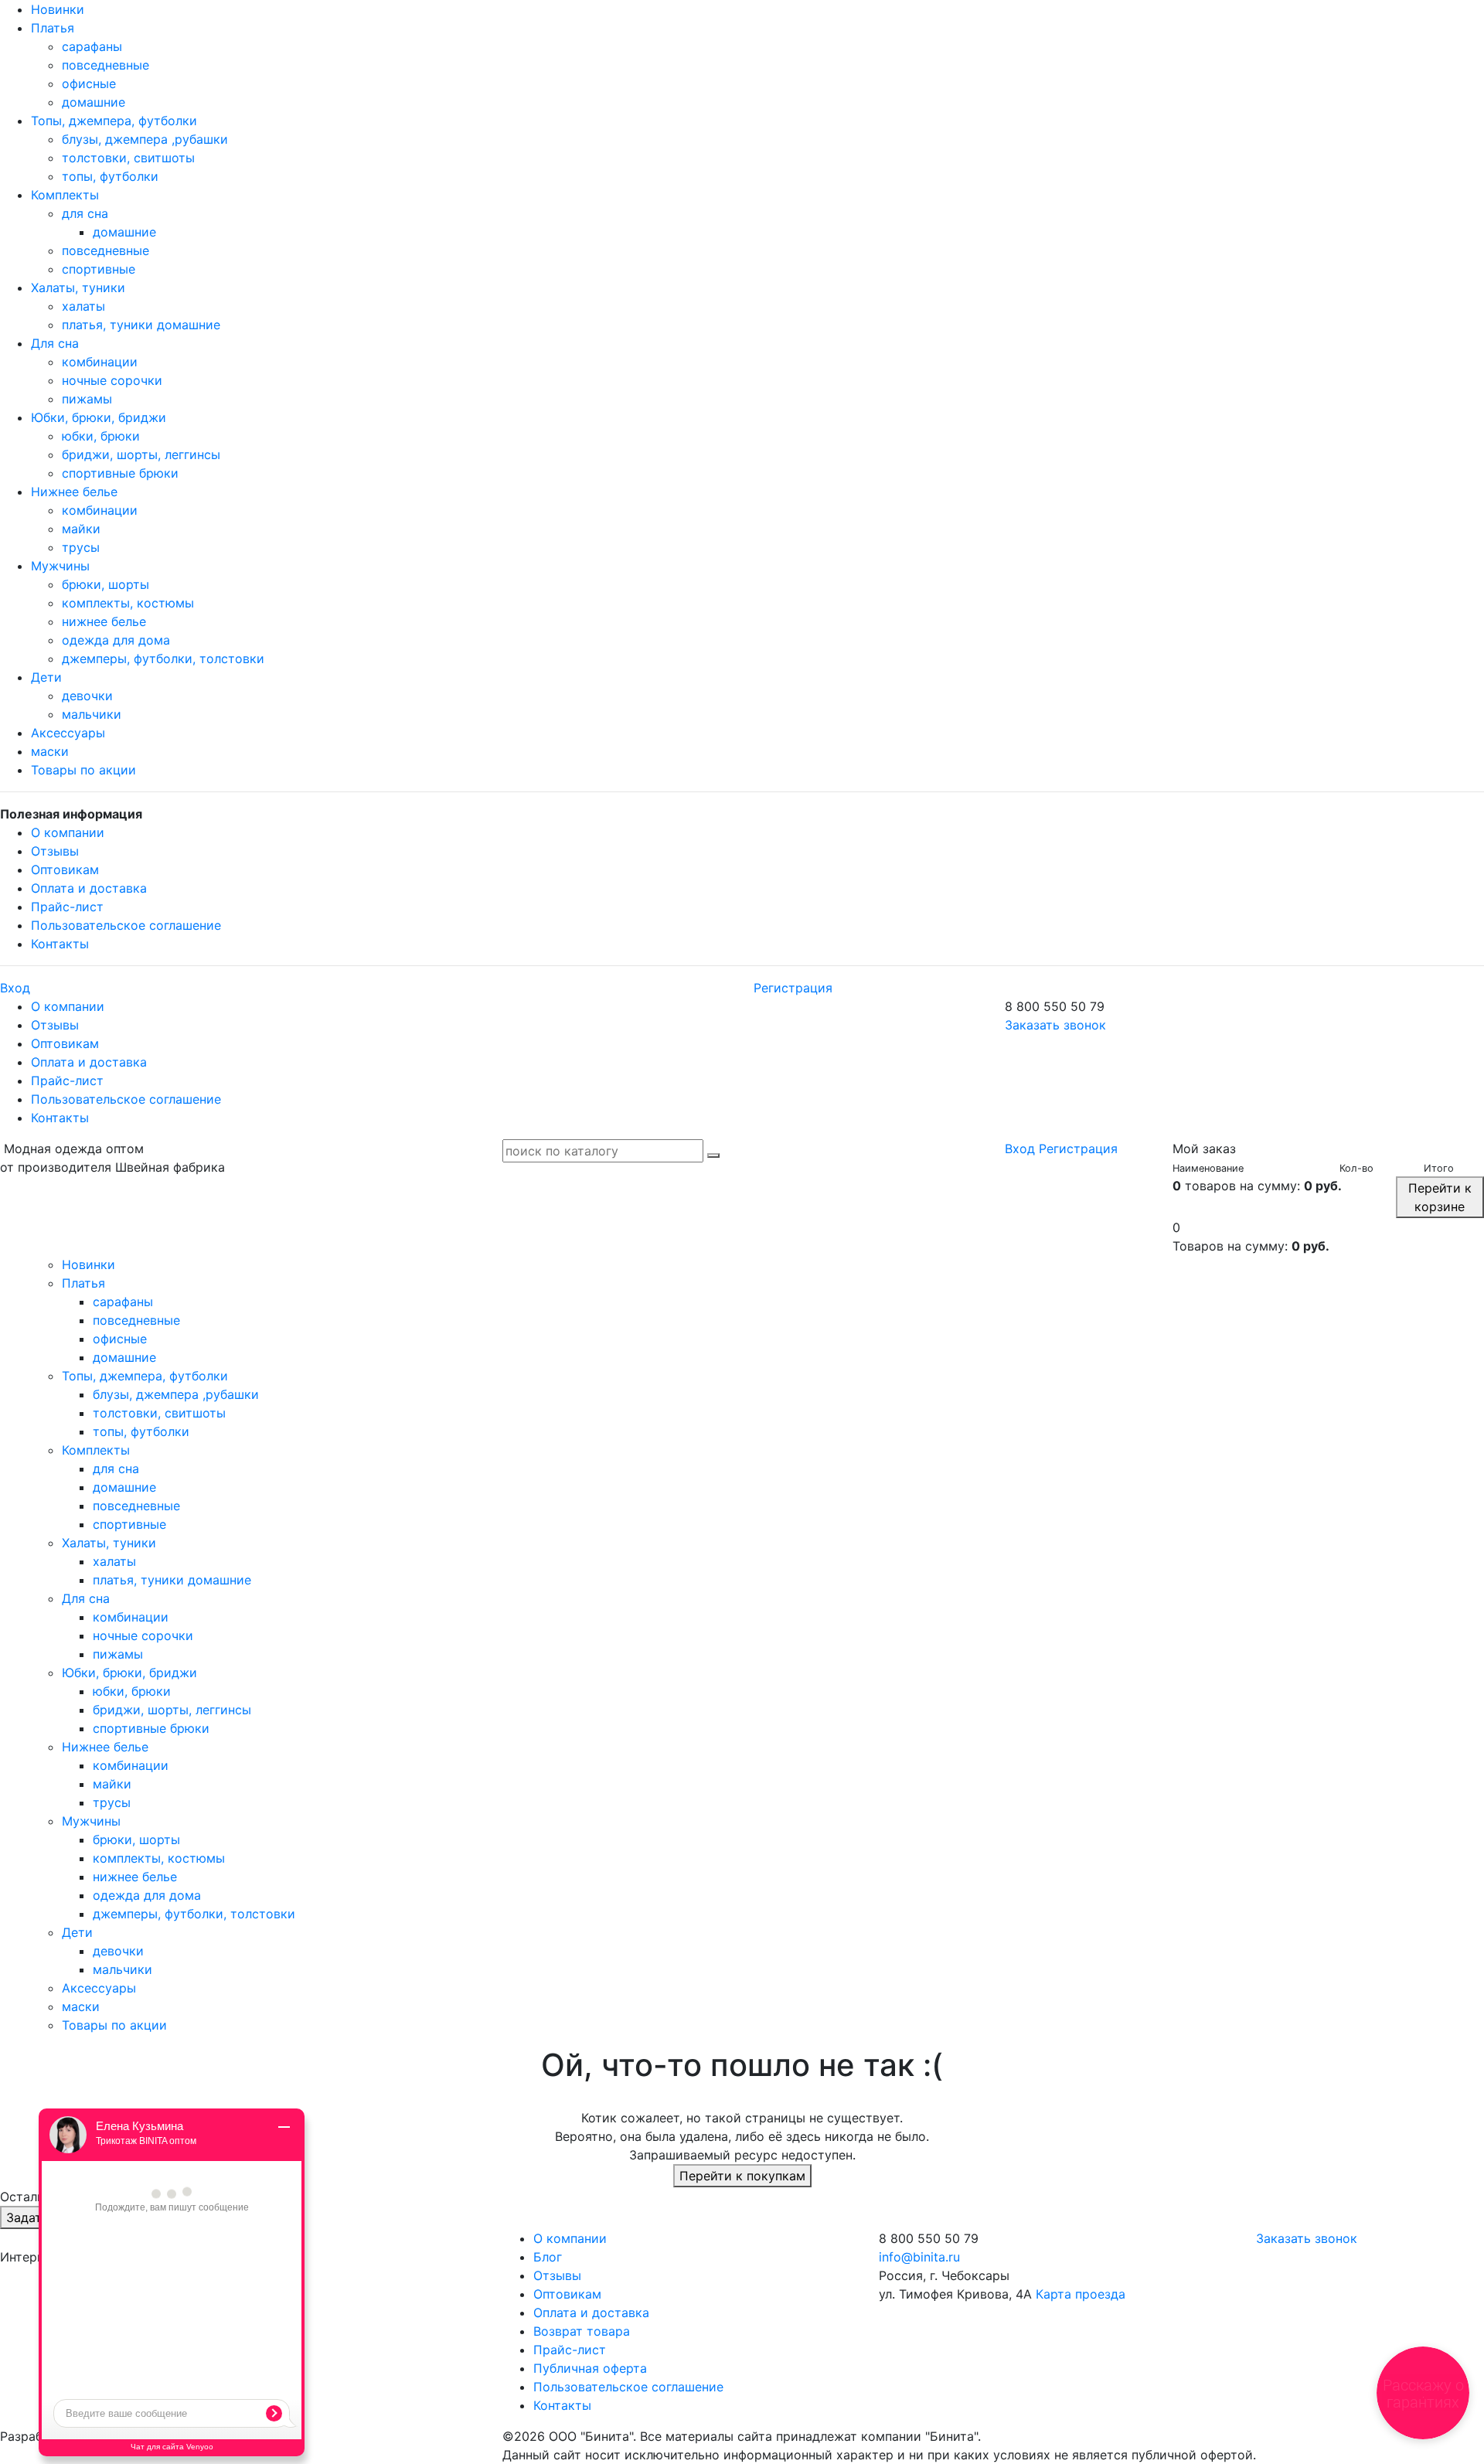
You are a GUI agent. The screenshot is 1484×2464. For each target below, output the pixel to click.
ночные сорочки (112, 380)
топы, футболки (110, 176)
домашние (94, 102)
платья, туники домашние (141, 325)
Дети (46, 677)
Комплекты (65, 195)
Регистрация (793, 988)
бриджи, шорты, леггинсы (141, 454)
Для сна (55, 343)
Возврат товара (582, 2331)
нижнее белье (104, 621)
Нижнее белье (74, 492)
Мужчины (60, 566)
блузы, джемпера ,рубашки (145, 139)
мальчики (92, 714)
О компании (68, 832)
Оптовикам (65, 870)
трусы (81, 547)
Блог (548, 2257)
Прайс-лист (67, 907)
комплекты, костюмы (128, 603)
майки (81, 529)
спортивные (99, 269)
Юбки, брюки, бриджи (99, 417)
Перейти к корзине (1440, 1197)
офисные (89, 83)
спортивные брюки (120, 473)
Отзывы (55, 851)
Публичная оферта (590, 2368)
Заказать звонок (1055, 1025)
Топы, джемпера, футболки (114, 121)
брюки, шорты (106, 584)
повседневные (106, 65)
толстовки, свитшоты (128, 158)
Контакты (60, 944)
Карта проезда (1081, 2294)
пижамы (87, 399)
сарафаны (92, 46)
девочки (87, 696)
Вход (15, 988)
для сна (85, 213)
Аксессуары (68, 733)
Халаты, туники (78, 288)
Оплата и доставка (89, 888)
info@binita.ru (919, 2257)
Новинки (58, 9)
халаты (83, 306)
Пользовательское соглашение (126, 925)
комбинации (100, 362)
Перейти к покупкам (742, 2176)
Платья (53, 28)
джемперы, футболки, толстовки (163, 659)
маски (50, 751)
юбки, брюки (101, 436)
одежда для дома (116, 640)
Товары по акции (83, 770)
